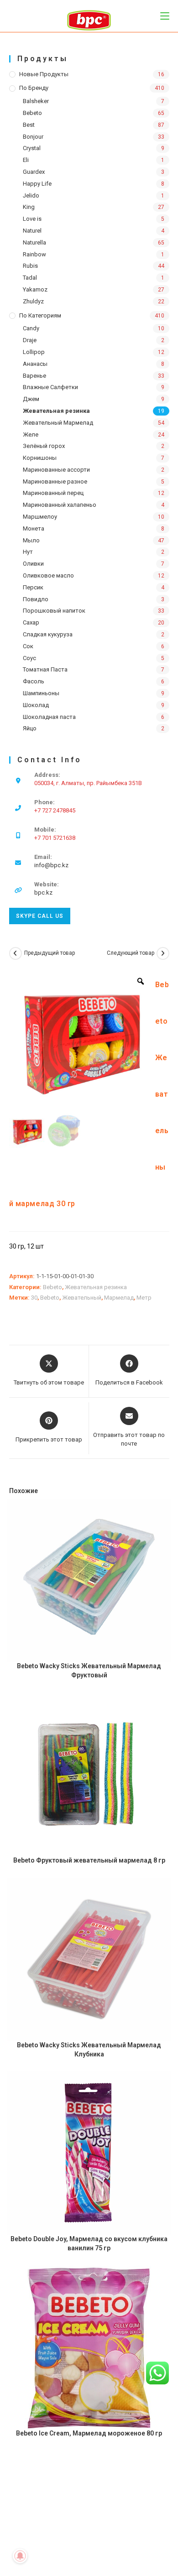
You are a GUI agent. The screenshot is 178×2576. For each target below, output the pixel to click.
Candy (31, 328)
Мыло (31, 540)
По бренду (34, 88)
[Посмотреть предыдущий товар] (16, 953)
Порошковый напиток (54, 611)
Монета (34, 528)
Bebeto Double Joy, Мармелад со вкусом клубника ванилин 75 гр (89, 2243)
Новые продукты (44, 74)
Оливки (33, 564)
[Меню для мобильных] (165, 16)
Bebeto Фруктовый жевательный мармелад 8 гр (89, 1860)
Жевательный (82, 1298)
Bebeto (32, 113)
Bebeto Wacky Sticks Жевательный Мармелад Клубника (89, 2050)
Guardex (34, 172)
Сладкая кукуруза (48, 634)
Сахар (31, 622)
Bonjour (33, 137)
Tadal (30, 278)
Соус (29, 658)
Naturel (32, 231)
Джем (31, 399)
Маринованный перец (53, 493)
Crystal (32, 148)
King (29, 207)
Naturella (34, 242)
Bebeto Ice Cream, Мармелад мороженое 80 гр (89, 2433)
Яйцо (30, 728)
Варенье (34, 376)
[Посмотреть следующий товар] (163, 953)
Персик (33, 587)
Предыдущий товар (50, 953)
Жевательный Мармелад (58, 423)
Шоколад (36, 705)
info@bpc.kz (51, 865)
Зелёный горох (44, 446)
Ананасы (35, 364)
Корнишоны (40, 458)
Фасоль (34, 681)
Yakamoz (35, 289)
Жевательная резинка (56, 411)
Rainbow (34, 254)
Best (29, 125)
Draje (30, 340)
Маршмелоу (40, 517)
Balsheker (36, 101)
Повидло (36, 599)
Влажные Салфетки (50, 387)
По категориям (40, 315)
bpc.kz (43, 892)
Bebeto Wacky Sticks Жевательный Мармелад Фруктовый (89, 1670)
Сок (28, 646)
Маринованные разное (55, 481)
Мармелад (119, 1298)
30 (34, 1298)
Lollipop (34, 352)
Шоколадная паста (49, 717)
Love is (32, 219)
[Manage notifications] (20, 2556)
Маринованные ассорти (56, 470)
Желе (31, 435)
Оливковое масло (48, 575)
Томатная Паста (45, 669)
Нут (28, 552)
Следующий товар (131, 953)
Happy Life (37, 184)
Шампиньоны (41, 693)
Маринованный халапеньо (60, 505)
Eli (26, 160)
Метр (144, 1298)
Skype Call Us (40, 916)
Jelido (31, 195)
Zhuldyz (33, 301)
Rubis (30, 266)
